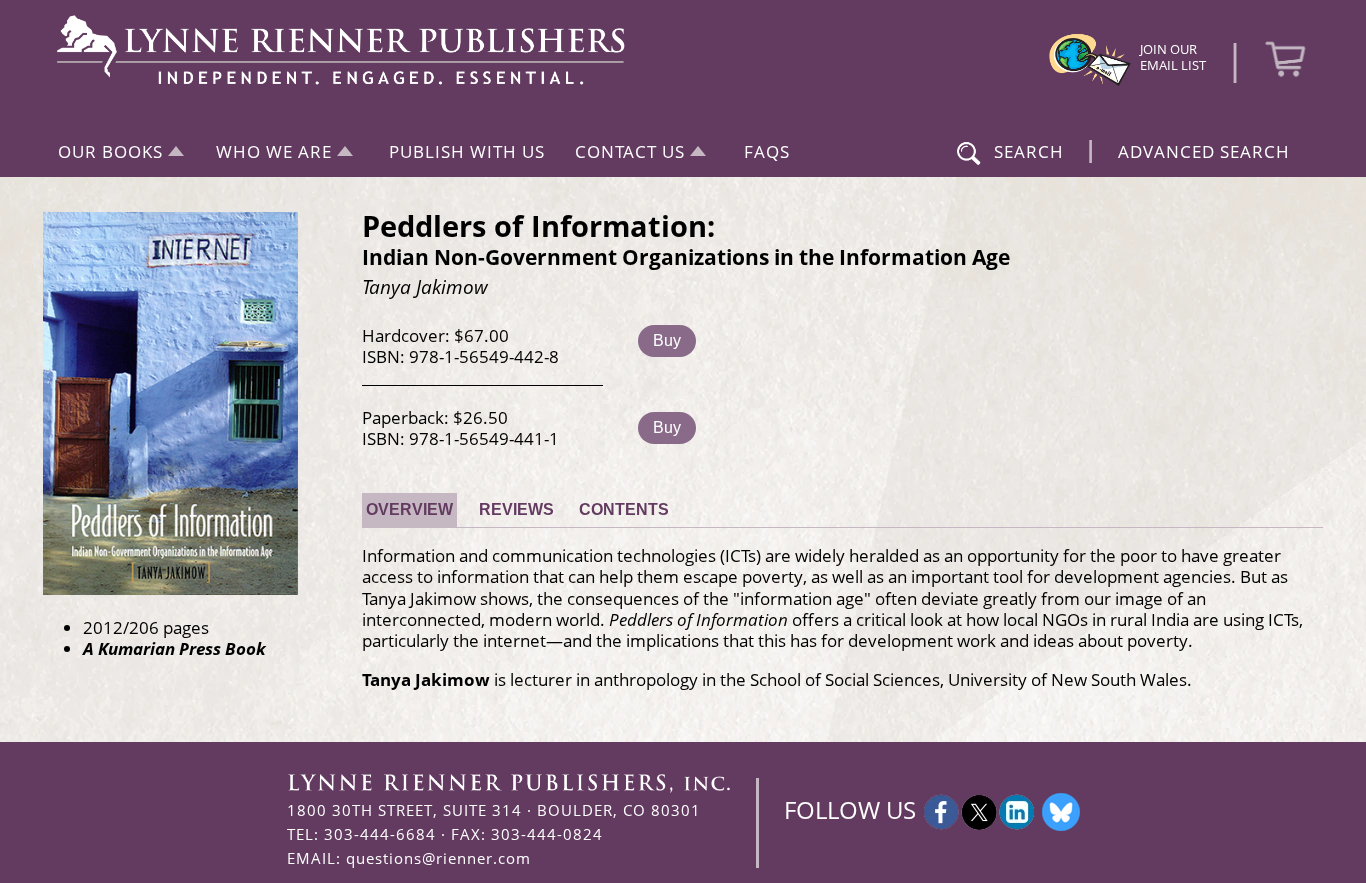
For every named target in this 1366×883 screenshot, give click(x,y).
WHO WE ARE (274, 151)
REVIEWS (516, 509)
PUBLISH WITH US (467, 151)
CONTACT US (630, 151)
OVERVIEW (409, 509)
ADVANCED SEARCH (1204, 151)
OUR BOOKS (110, 151)
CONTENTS (624, 509)
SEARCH (1029, 151)
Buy (667, 340)
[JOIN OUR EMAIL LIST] (1090, 83)
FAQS (767, 151)
